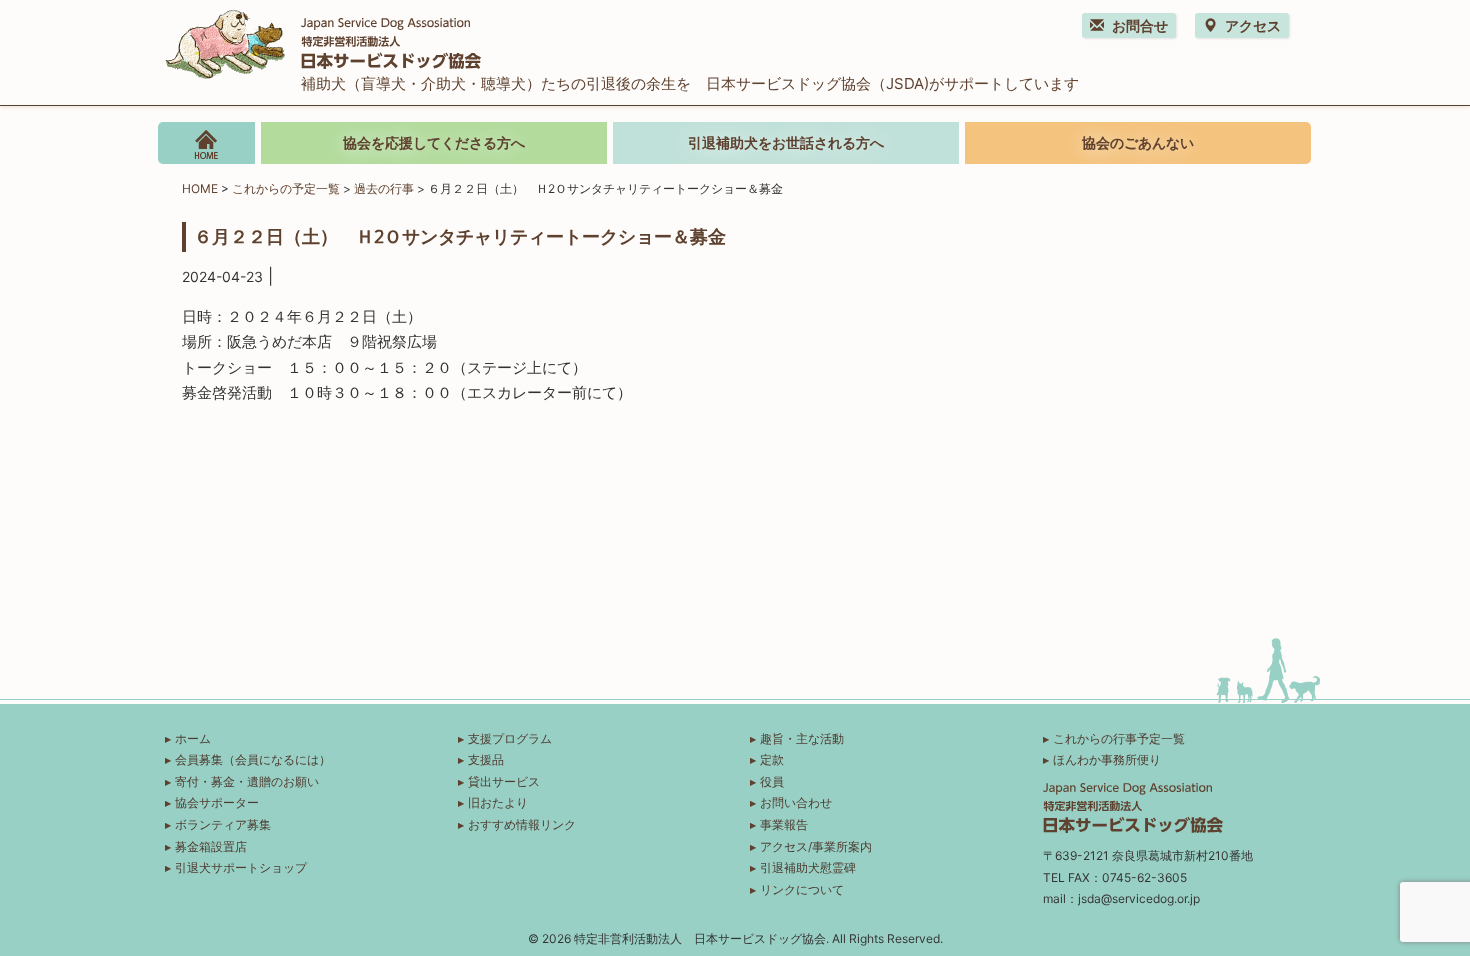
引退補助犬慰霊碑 (808, 867)
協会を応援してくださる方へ (434, 142)
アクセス (1253, 25)
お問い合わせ (796, 802)
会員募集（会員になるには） (253, 759)
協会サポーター (217, 802)
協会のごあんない (1138, 142)
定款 (772, 759)
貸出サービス (504, 781)
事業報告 (784, 824)
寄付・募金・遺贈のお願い (247, 781)
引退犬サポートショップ (241, 867)
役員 (772, 781)
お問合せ (1140, 25)
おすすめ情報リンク (522, 824)
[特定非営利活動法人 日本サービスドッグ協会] (323, 42)
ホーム (193, 738)
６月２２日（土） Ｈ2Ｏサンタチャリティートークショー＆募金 (460, 236)
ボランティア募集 (223, 824)
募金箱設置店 (211, 846)
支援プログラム (510, 738)
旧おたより (498, 802)
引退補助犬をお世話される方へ (786, 142)
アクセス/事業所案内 (816, 846)
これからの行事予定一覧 (1119, 738)
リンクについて (802, 889)
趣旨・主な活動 (802, 738)
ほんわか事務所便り (1107, 759)
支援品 (486, 759)
